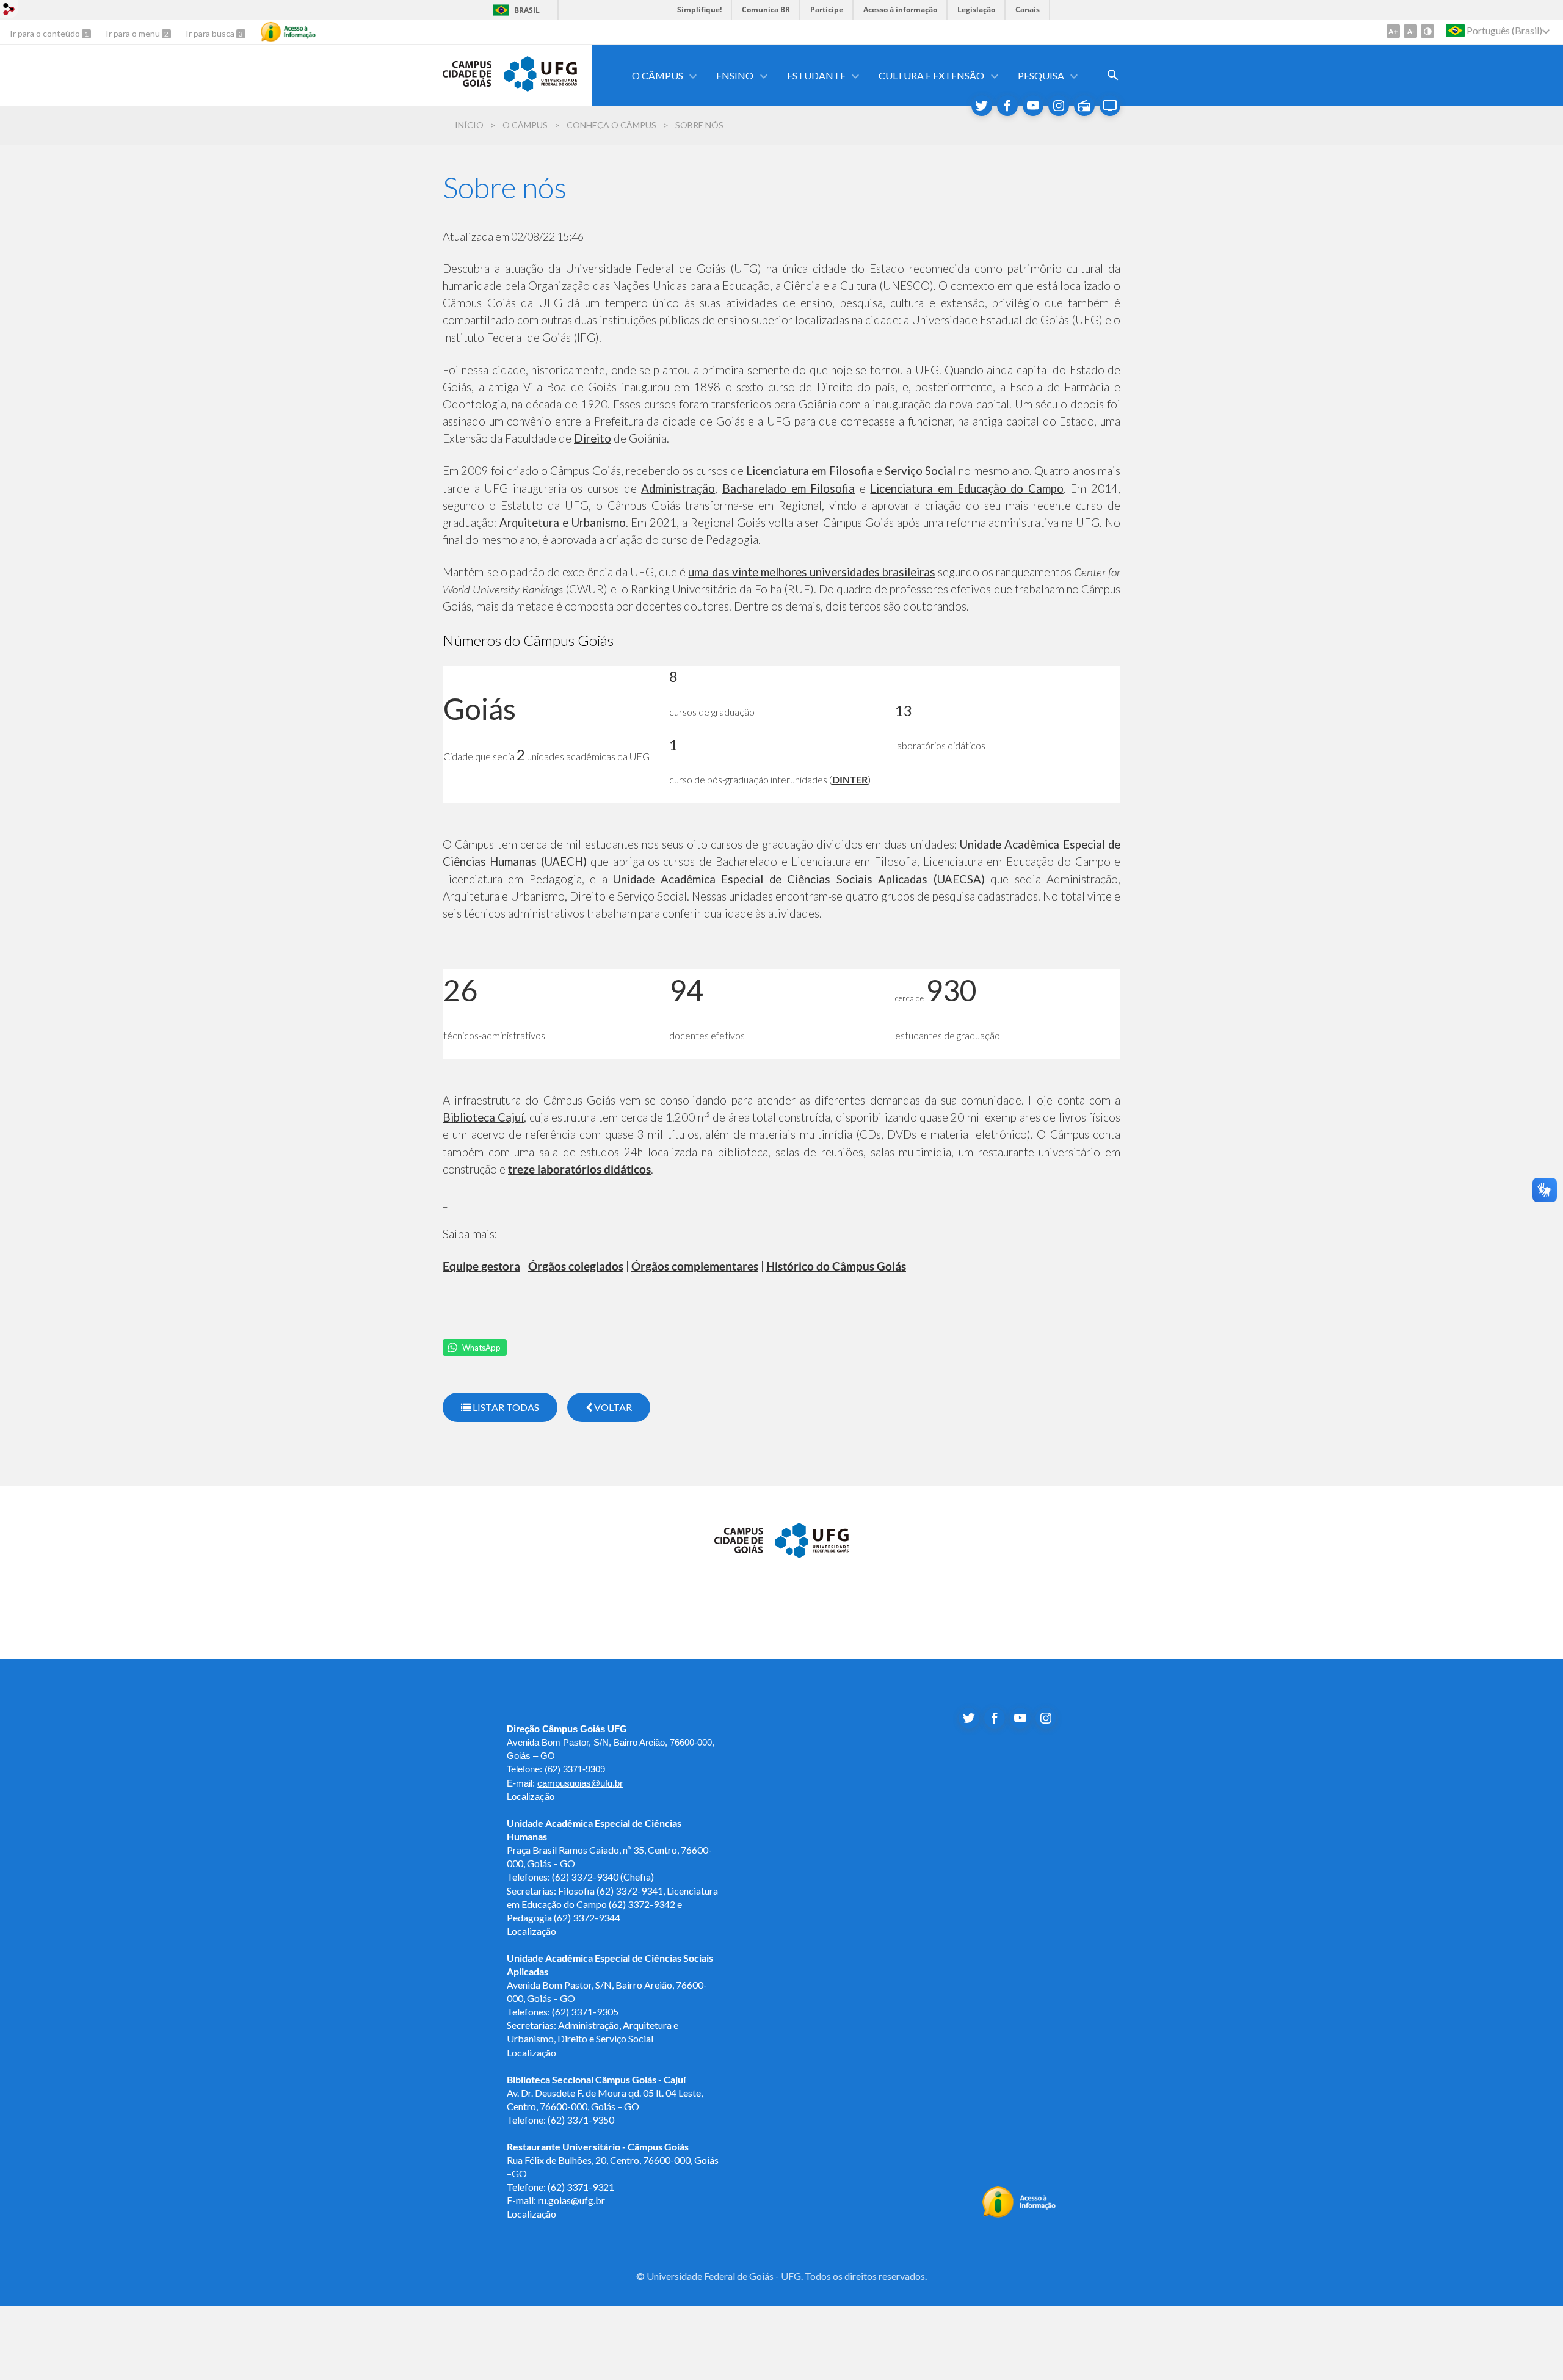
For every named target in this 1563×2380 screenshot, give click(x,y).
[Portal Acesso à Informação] (1019, 2214)
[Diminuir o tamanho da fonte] (1410, 31)
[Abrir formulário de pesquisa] (1113, 75)
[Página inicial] (467, 82)
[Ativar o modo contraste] (1427, 31)
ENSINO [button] (735, 75)
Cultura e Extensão (931, 75)
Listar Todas (505, 1407)
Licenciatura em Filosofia (810, 471)
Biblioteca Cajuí (483, 1117)
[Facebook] (1007, 106)
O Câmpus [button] (658, 75)
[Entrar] (9, 11)
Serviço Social (920, 471)
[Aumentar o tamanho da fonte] (1393, 31)
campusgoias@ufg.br (580, 1783)
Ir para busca (211, 33)
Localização (531, 1797)
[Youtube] (1033, 106)
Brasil (527, 10)
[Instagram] (1059, 106)
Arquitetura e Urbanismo (563, 523)
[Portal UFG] (540, 87)
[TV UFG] (1110, 106)
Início (469, 125)
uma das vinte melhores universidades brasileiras (811, 572)
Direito (593, 438)
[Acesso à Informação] (288, 32)
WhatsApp (481, 1348)
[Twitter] (982, 106)
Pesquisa (1041, 75)
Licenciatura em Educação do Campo (966, 488)
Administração (678, 488)
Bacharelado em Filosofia (789, 488)
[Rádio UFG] (1084, 106)
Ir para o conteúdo (46, 33)
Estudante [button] (816, 75)
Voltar (612, 1407)
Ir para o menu (134, 33)
